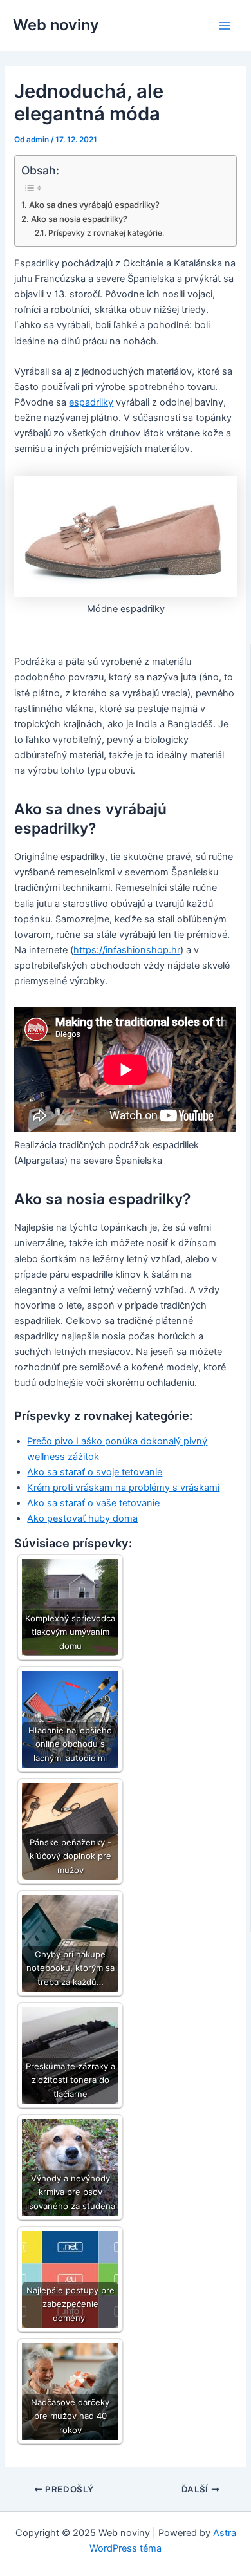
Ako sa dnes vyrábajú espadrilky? (94, 205)
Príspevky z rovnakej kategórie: (106, 233)
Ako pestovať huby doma (82, 1518)
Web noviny (56, 25)
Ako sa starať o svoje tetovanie (95, 1472)
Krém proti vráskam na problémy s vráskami (123, 1488)
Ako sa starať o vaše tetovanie (93, 1503)
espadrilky (91, 402)
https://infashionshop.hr (127, 950)
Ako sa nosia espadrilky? (79, 219)
